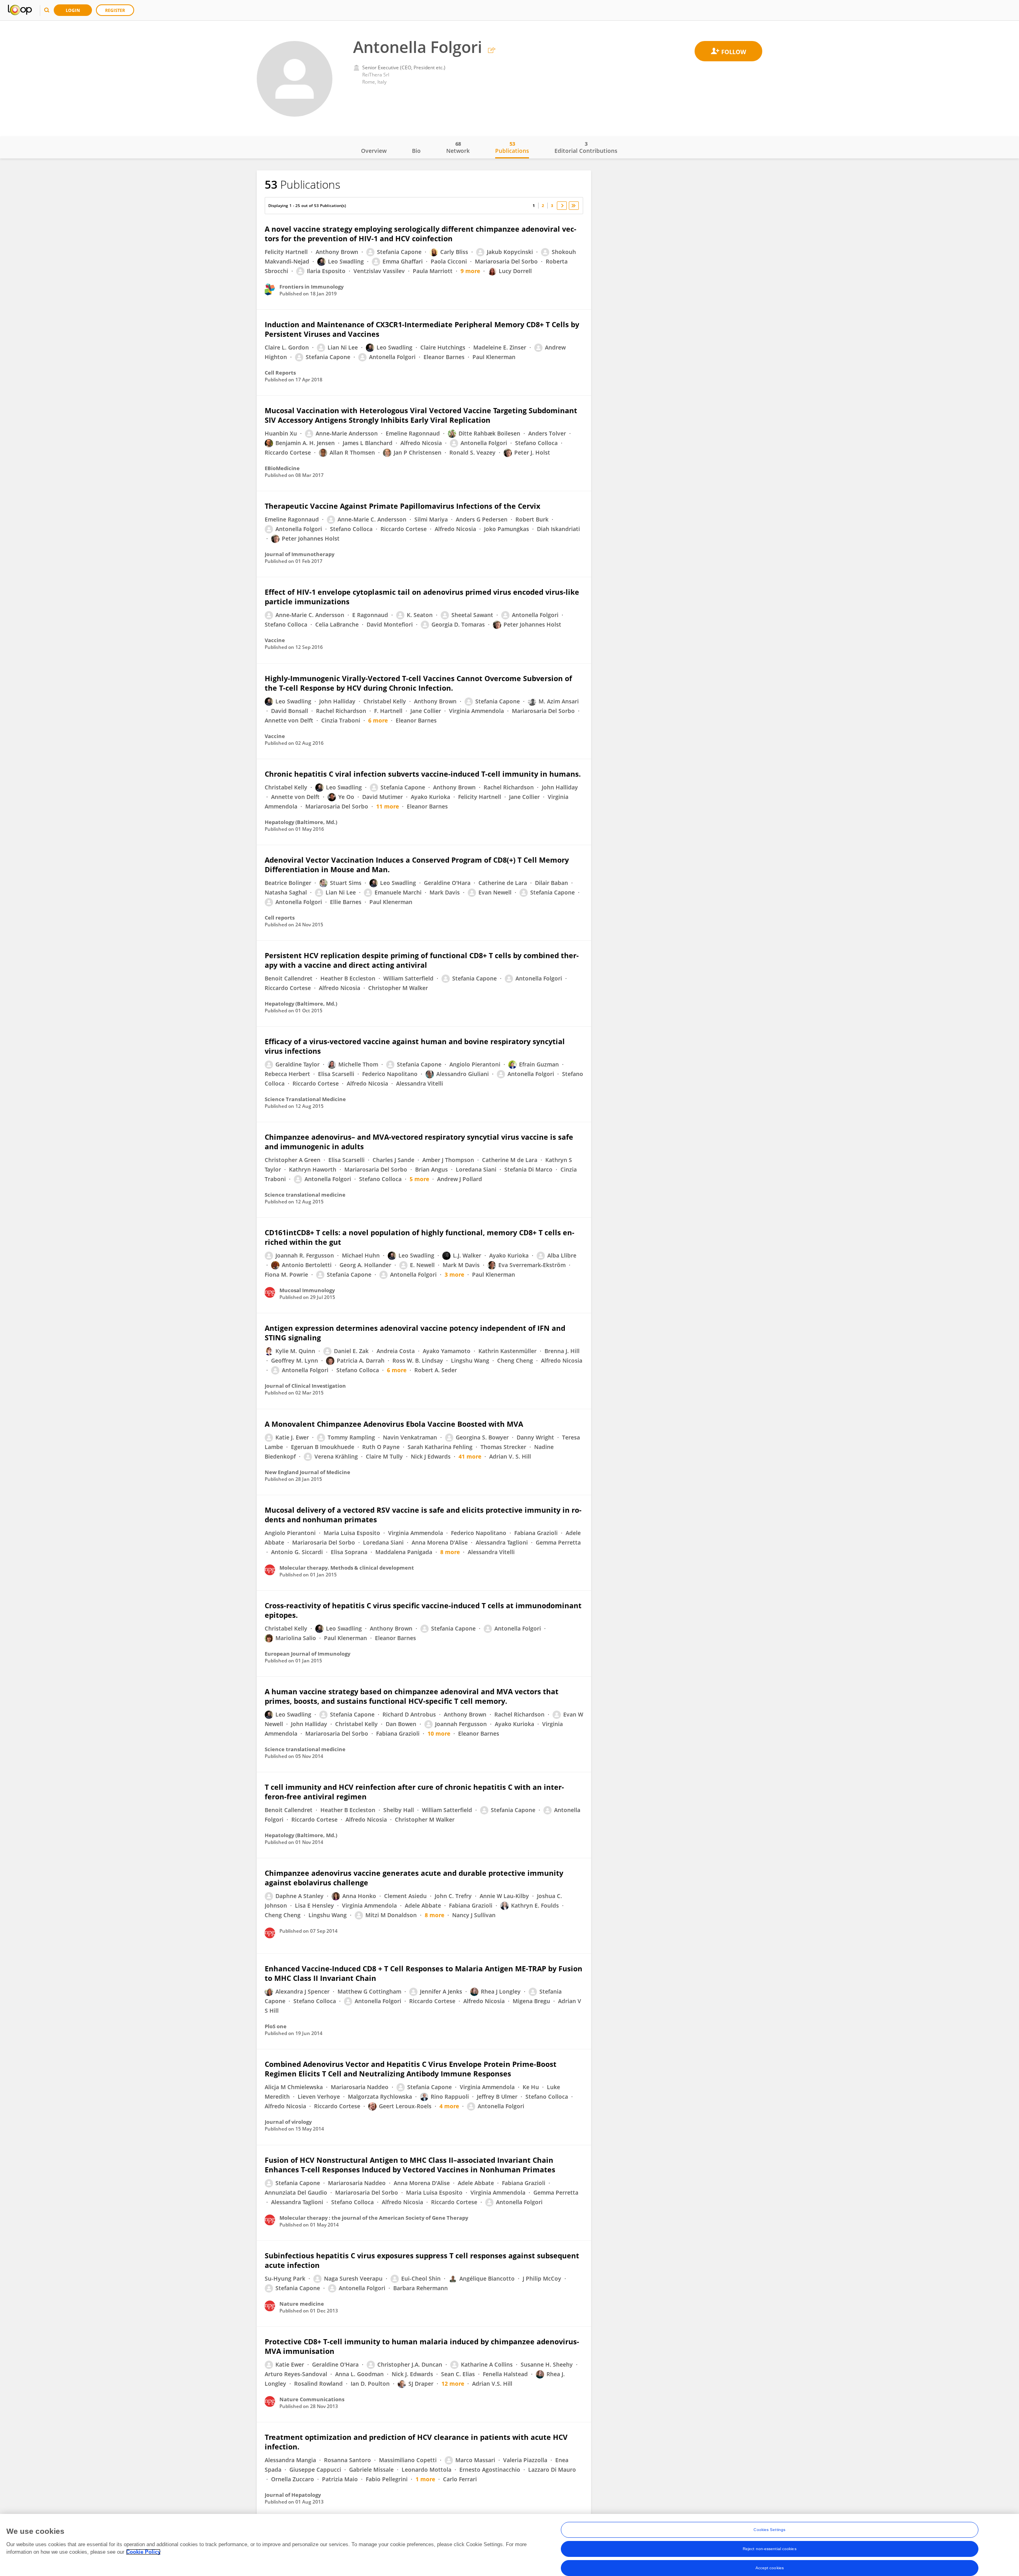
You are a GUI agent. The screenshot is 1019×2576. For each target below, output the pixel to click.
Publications (512, 147)
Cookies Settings (769, 2530)
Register (115, 10)
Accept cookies (770, 2568)
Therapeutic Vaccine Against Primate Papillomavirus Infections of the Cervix (402, 506)
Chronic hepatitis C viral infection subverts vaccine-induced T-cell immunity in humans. (423, 774)
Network (458, 147)
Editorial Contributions (586, 147)
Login (73, 10)
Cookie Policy (143, 2552)
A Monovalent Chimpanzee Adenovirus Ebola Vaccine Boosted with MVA (394, 1424)
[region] (509, 2545)
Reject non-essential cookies (770, 2549)
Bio (416, 151)
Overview (374, 151)
